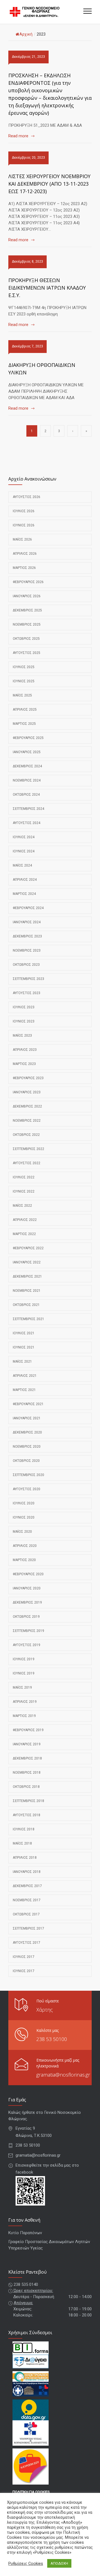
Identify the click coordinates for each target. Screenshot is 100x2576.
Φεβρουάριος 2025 (28, 738)
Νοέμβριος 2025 (27, 624)
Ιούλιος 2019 (24, 1659)
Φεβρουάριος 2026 (28, 582)
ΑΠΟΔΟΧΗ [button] (59, 2563)
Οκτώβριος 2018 (26, 1787)
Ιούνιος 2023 (24, 1021)
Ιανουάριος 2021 (27, 1418)
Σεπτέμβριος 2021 (28, 1319)
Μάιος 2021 (22, 1362)
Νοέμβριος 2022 (27, 1121)
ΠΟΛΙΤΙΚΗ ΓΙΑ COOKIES (31, 2492)
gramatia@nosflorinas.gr (63, 2075)
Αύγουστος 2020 (27, 1489)
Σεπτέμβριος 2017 (28, 1928)
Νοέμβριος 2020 (27, 1447)
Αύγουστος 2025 (27, 653)
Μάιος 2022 (22, 1206)
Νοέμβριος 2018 (27, 1773)
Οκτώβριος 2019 (26, 1617)
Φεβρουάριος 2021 (28, 1404)
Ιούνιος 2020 (24, 1517)
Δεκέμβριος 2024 (27, 766)
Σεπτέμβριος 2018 (28, 1801)
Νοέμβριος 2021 (27, 1291)
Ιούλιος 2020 (24, 1503)
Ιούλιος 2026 (24, 511)
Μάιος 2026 (22, 539)
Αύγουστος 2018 (27, 1815)
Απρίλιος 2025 (25, 710)
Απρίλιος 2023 (25, 1050)
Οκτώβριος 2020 (26, 1461)
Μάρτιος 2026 (24, 568)
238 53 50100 (52, 2039)
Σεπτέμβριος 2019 (28, 1631)
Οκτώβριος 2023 (26, 965)
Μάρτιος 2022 (24, 1234)
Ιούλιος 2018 (24, 1829)
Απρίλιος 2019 (25, 1702)
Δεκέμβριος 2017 (27, 1886)
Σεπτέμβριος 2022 (28, 1149)
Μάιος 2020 (22, 1532)
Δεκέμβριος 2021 (27, 1276)
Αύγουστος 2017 (27, 1943)
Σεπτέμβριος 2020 (28, 1475)
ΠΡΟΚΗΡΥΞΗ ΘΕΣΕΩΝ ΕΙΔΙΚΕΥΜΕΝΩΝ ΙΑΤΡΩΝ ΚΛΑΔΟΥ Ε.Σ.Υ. (47, 288)
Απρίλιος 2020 (25, 1546)
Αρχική (26, 34)
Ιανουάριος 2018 (27, 1872)
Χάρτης (45, 2010)
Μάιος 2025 (22, 695)
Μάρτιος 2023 (24, 1064)
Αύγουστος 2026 (27, 497)
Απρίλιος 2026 (25, 554)
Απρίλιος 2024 (25, 880)
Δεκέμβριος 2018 (27, 1758)
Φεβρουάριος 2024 (28, 908)
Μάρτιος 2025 (24, 724)
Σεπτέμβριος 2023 (28, 979)
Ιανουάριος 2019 (27, 1744)
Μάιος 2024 (22, 865)
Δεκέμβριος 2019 (27, 1602)
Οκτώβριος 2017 (26, 1914)
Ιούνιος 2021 (24, 1347)
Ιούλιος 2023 (24, 1007)
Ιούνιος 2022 (24, 1191)
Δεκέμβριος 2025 (27, 610)
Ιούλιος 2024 (24, 837)
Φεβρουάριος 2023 (28, 1078)
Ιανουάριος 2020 (27, 1588)
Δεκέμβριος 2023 (27, 936)
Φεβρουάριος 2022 (28, 1248)
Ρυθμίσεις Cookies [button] (26, 2563)
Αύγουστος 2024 (27, 823)
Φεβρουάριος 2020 (28, 1574)
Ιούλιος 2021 (24, 1333)
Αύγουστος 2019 (27, 1645)
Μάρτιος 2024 (24, 894)
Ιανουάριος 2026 (27, 596)
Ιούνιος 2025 (24, 681)
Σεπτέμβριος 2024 (28, 809)
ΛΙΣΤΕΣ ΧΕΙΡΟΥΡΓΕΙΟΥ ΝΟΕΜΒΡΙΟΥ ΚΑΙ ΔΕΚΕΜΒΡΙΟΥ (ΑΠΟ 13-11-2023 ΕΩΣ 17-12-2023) (49, 184)
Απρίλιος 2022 (25, 1220)
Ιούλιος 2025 (24, 667)
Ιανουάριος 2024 (27, 922)
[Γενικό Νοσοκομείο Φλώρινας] (46, 12)
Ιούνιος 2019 (24, 1673)
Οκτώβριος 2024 (26, 795)
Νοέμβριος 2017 (27, 1900)
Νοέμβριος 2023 (27, 950)
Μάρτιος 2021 (24, 1390)
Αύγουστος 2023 (27, 993)
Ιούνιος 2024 (24, 851)
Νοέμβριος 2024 (27, 780)
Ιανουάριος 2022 (27, 1262)
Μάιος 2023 (22, 1036)
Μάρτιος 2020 (24, 1560)
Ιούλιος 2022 (24, 1177)
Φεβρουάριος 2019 (28, 1730)
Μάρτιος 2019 (24, 1716)
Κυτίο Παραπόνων (25, 2233)
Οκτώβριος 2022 (26, 1135)
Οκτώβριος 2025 (26, 639)
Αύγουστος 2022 (27, 1163)
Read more (18, 136)
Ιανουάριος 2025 (27, 752)
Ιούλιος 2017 (24, 1957)
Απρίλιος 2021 (25, 1376)
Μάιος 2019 (22, 1688)
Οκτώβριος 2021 (26, 1305)
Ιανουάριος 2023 (27, 1092)
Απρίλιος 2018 (25, 1858)
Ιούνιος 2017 (24, 1971)
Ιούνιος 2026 (24, 525)
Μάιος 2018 (22, 1843)
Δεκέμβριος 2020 (27, 1432)
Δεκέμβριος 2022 (27, 1106)
